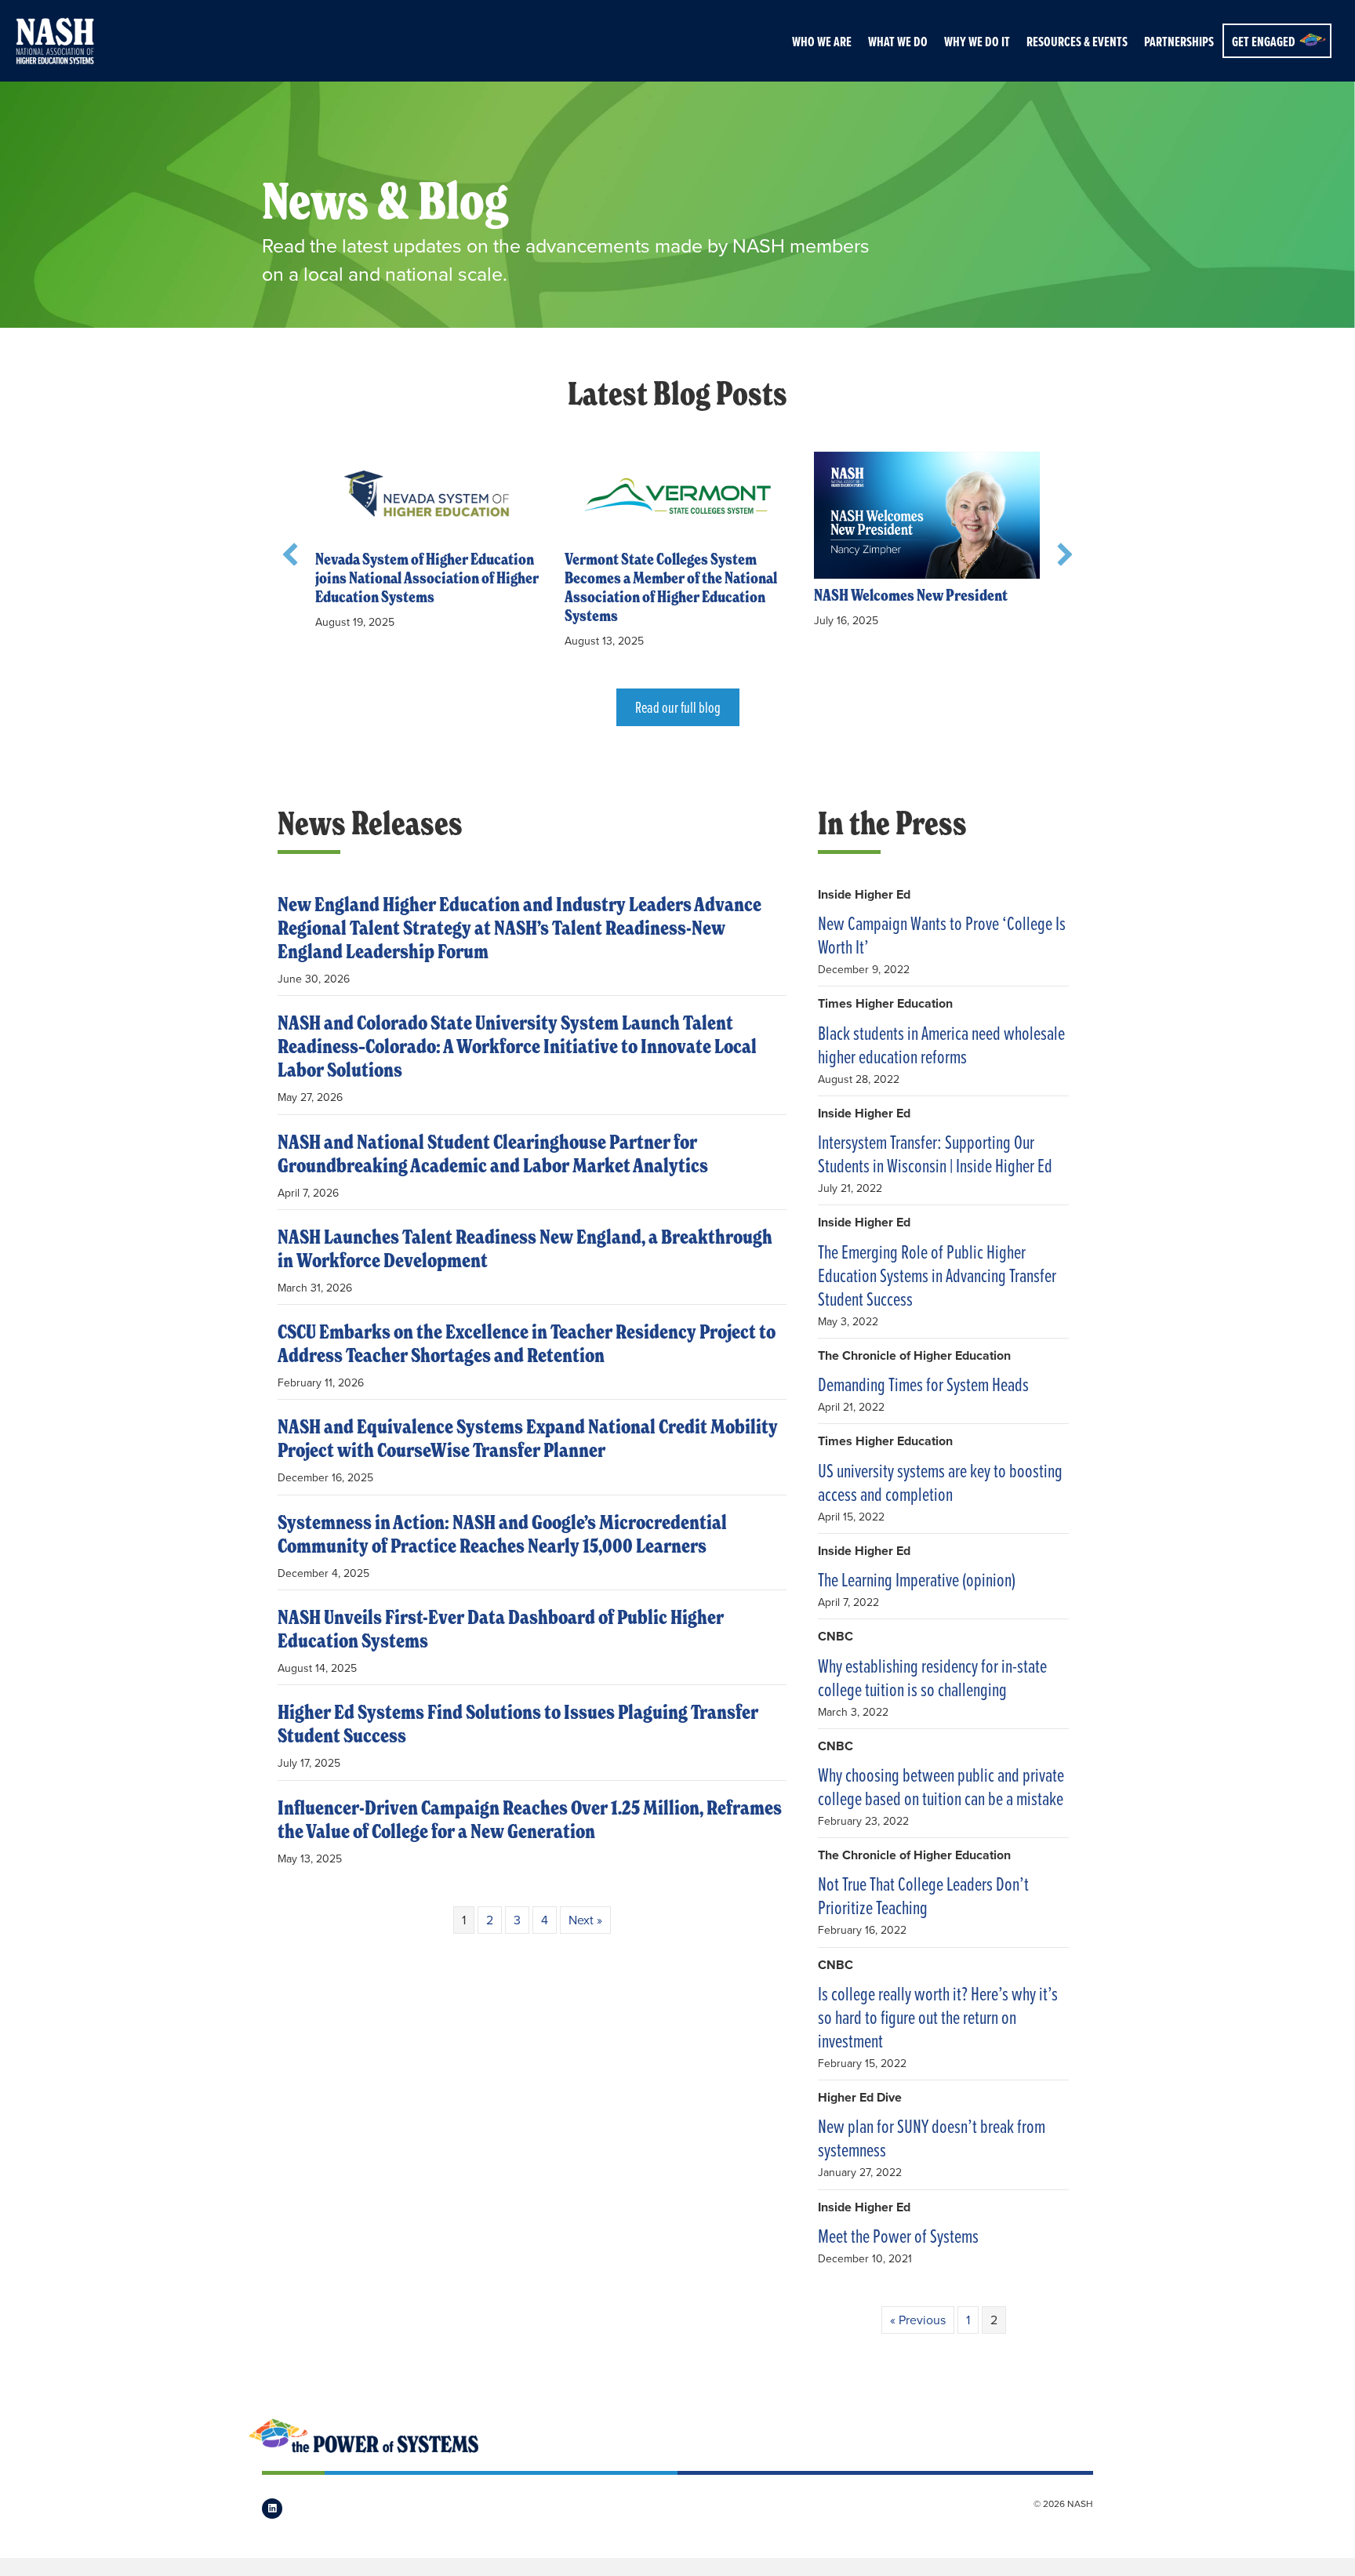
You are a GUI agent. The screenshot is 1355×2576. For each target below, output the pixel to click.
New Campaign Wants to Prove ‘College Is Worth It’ (942, 935)
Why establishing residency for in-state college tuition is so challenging (932, 1677)
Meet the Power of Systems (898, 2236)
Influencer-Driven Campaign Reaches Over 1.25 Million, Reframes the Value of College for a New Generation (530, 1820)
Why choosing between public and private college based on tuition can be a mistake (941, 1786)
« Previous (918, 2320)
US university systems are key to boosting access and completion (940, 1482)
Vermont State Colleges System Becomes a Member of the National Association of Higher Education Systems (671, 588)
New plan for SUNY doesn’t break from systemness (932, 2138)
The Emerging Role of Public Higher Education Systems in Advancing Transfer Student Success (937, 1275)
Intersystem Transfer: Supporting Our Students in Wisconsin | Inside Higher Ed (935, 1154)
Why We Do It (977, 42)
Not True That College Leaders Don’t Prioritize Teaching (923, 1895)
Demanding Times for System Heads (923, 1384)
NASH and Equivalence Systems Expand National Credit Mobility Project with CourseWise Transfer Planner (528, 1439)
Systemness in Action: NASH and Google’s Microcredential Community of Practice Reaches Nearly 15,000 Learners (502, 1534)
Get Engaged (1264, 42)
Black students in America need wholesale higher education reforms (941, 1045)
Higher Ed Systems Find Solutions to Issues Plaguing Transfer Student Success (518, 1724)
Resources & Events (1077, 42)
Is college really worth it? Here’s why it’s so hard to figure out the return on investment (938, 2017)
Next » (585, 1920)
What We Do (898, 42)
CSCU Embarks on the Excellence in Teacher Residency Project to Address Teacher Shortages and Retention (527, 1344)
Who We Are (822, 42)
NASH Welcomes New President (911, 596)
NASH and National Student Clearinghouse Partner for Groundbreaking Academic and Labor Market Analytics (493, 1154)
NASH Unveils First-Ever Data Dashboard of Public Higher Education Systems (501, 1629)
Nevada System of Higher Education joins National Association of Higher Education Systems (427, 578)
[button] (290, 554)
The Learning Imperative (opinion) (917, 1579)
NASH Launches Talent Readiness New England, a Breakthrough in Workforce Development (525, 1249)
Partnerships (1179, 42)
